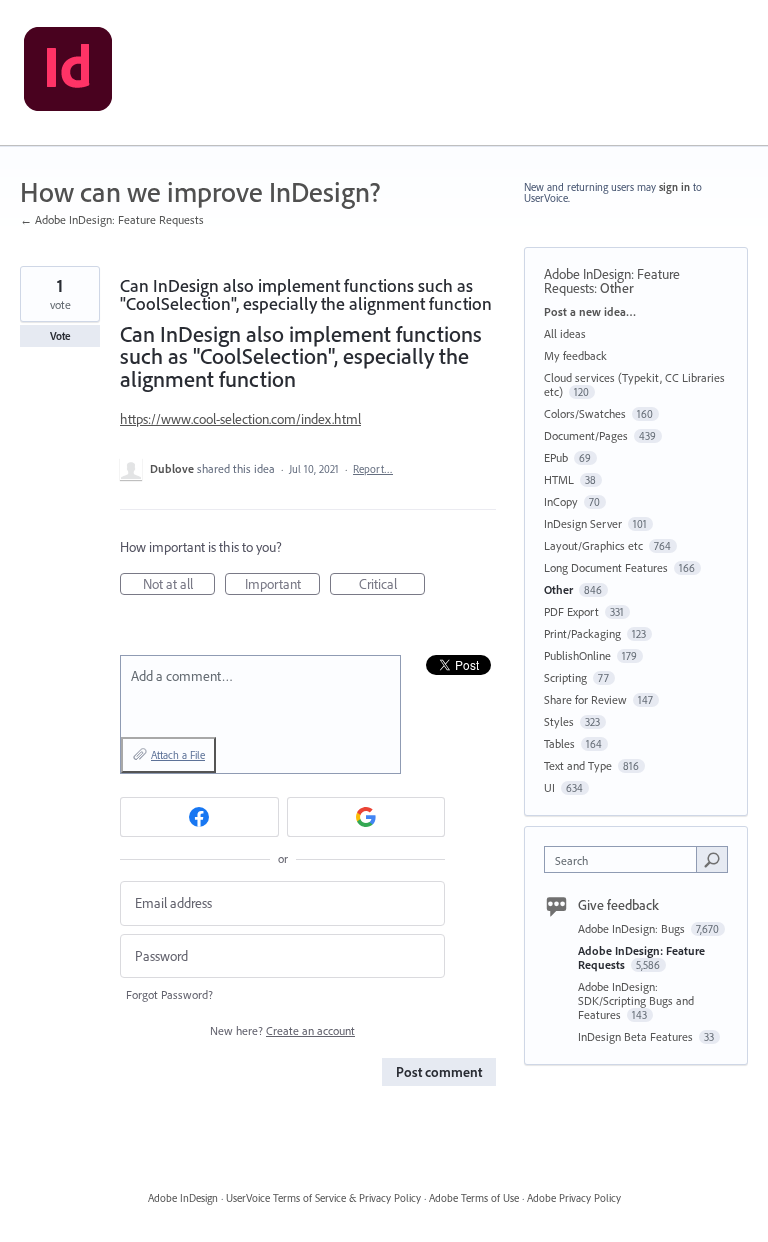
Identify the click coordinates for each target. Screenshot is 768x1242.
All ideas (565, 333)
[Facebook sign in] (199, 817)
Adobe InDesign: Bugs (633, 928)
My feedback (575, 355)
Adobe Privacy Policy (574, 1198)
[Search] (712, 859)
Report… (373, 469)
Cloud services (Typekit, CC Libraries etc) (634, 384)
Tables (559, 743)
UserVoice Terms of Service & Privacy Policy (323, 1198)
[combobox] (625, 859)
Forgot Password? (169, 994)
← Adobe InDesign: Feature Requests (112, 219)
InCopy (561, 501)
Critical (392, 585)
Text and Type (578, 765)
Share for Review (585, 699)
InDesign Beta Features (637, 1036)
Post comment (439, 1072)
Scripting (565, 677)
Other (617, 288)
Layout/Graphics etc (593, 545)
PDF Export (571, 611)
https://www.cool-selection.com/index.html (240, 419)
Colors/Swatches (585, 413)
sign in (674, 187)
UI (549, 787)
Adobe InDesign (183, 1198)
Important (282, 585)
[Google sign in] (366, 817)
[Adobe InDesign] (68, 73)
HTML (559, 479)
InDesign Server (583, 523)
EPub (556, 457)
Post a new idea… (590, 311)
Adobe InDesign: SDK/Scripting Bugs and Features (636, 1000)
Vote (60, 336)
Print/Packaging (582, 633)
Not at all (179, 585)
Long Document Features (606, 567)
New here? (282, 1030)
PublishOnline (577, 655)
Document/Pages (586, 435)
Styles (559, 721)
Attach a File (178, 755)
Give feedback (618, 905)
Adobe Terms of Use (474, 1198)
